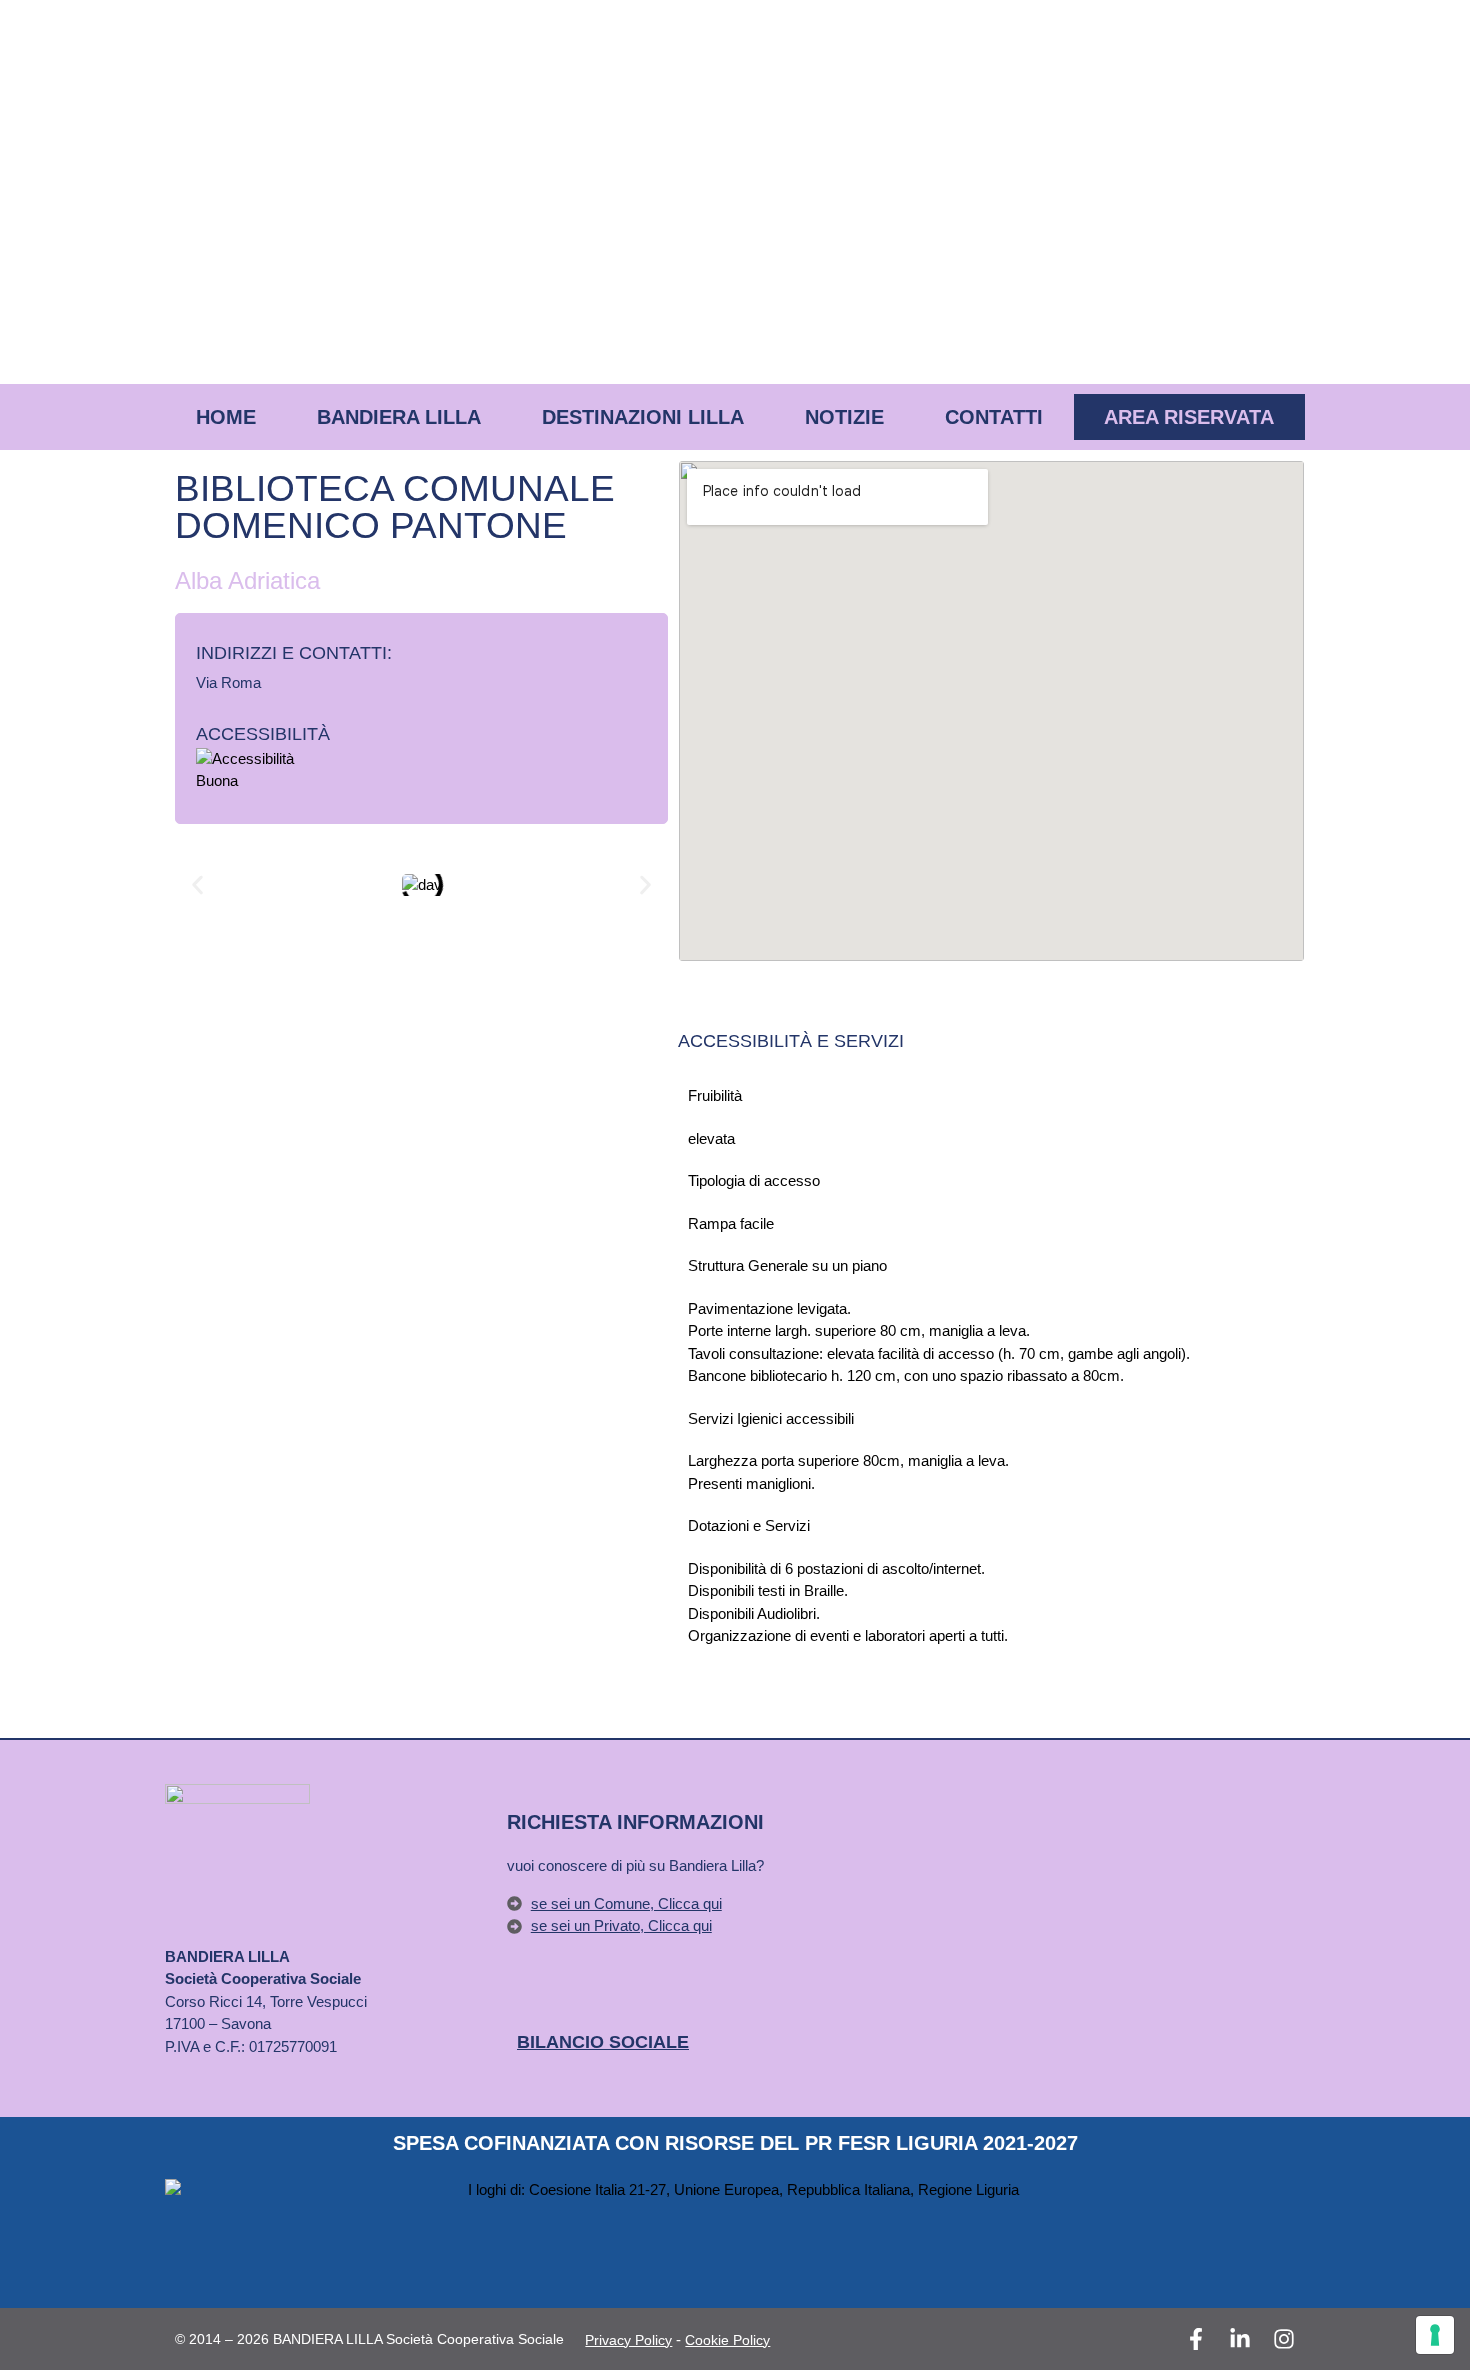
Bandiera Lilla (399, 417)
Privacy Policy (628, 2340)
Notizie (844, 417)
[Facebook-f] (1196, 2339)
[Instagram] (1284, 2339)
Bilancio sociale (603, 2042)
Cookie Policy (727, 2340)
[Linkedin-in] (1240, 2339)
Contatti (994, 417)
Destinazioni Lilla (643, 417)
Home (226, 417)
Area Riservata (1189, 417)
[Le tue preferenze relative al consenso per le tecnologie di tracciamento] (1435, 2335)
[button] (197, 884)
